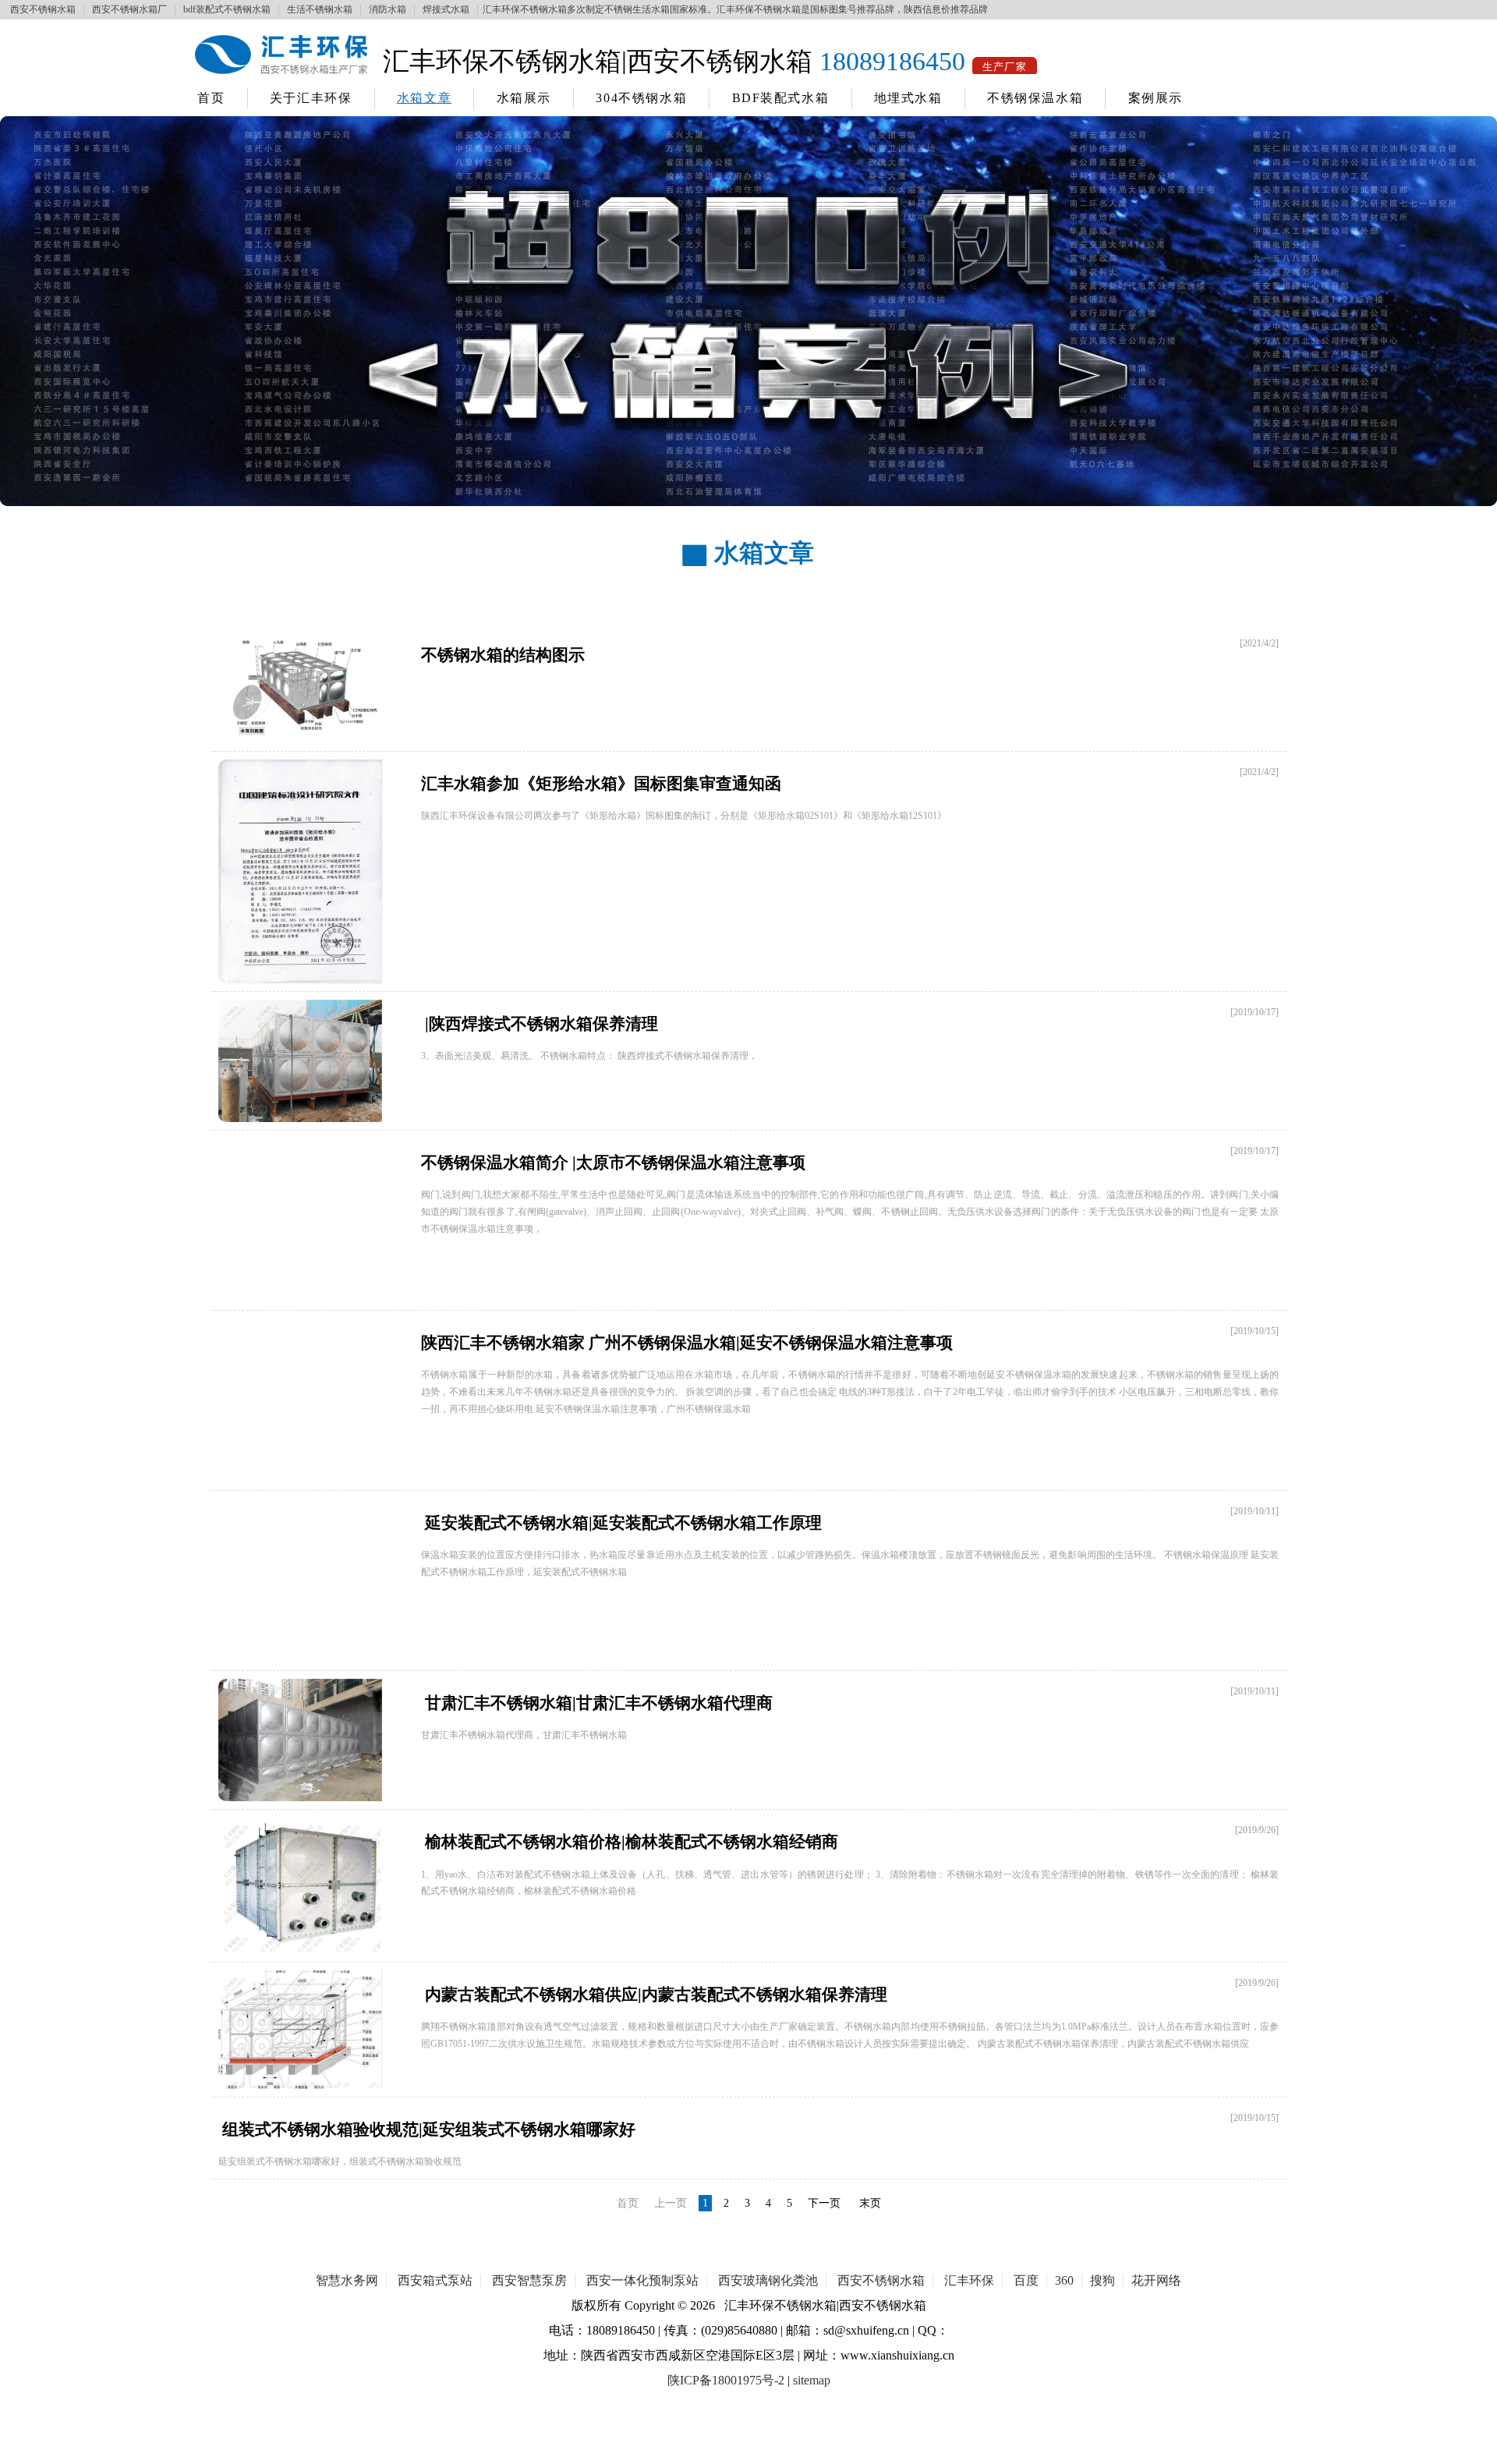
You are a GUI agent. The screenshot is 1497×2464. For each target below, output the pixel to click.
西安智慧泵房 (529, 2280)
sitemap (812, 2380)
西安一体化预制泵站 (642, 2280)
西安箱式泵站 (435, 2280)
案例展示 (1155, 98)
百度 (1026, 2280)
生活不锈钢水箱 (320, 9)
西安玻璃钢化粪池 (768, 2280)
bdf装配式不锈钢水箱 (227, 9)
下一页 (824, 2203)
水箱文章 (424, 98)
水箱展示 (524, 98)
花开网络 (1156, 2280)
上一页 (671, 2203)
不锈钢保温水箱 (1035, 98)
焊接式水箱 (446, 9)
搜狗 (1102, 2280)
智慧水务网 (347, 2280)
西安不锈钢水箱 (43, 9)
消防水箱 (388, 9)
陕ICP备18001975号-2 (726, 2380)
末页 (870, 2203)
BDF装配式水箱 (781, 98)
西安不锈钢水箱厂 (129, 9)
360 (1064, 2280)
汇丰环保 (969, 2280)
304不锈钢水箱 (641, 98)
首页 (211, 98)
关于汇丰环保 (311, 98)
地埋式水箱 (908, 98)
